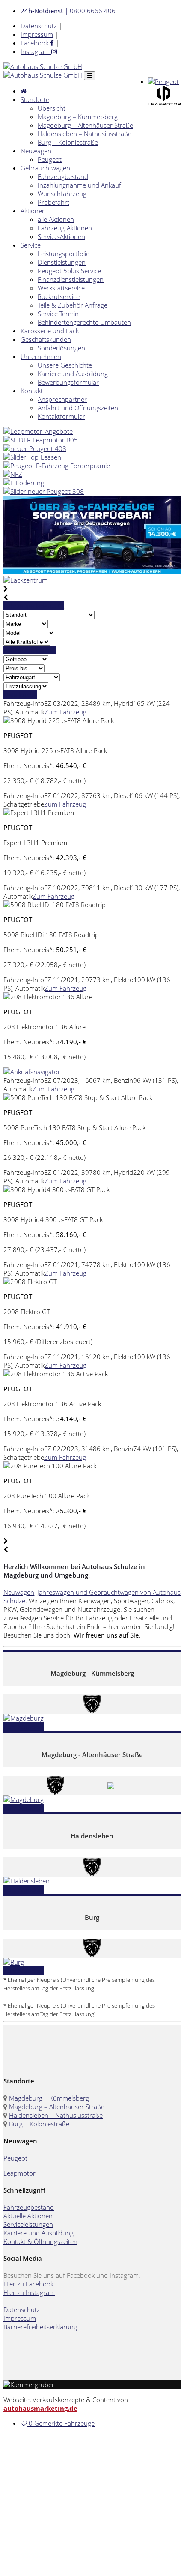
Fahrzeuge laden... (30, 650)
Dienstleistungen (62, 262)
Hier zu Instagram (29, 2292)
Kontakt (32, 391)
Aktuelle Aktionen (28, 2216)
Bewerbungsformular (68, 382)
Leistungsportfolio (64, 254)
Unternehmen (41, 356)
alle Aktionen (56, 219)
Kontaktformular (61, 416)
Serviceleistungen (28, 2224)
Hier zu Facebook (28, 2284)
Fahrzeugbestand (63, 176)
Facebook (35, 43)
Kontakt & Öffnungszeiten (40, 2241)
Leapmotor (19, 2173)
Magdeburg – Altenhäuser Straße (85, 125)
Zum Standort (24, 1727)
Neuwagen (36, 151)
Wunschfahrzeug (62, 194)
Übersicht (52, 108)
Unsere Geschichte (65, 365)
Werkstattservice (61, 288)
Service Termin (58, 314)
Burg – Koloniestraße (68, 142)
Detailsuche (20, 695)
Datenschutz (39, 26)
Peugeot (50, 159)
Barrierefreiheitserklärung (40, 2327)
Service (31, 245)
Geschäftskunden (46, 339)
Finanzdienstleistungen (71, 279)
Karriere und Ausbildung (73, 374)
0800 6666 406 (68, 11)
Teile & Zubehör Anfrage (73, 305)
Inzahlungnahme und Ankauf (79, 185)
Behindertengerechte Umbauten (84, 322)
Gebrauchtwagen (45, 168)
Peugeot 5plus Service (69, 271)
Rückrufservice (59, 296)
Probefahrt (53, 202)
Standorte (35, 99)
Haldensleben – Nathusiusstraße (85, 134)
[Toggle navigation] (90, 76)
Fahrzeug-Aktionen (65, 228)
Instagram (36, 51)
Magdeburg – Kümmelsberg (78, 117)
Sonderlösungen (61, 348)
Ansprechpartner (62, 399)
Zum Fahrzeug (65, 712)
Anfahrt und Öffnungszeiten (78, 408)
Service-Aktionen (61, 236)
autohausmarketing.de (40, 2408)
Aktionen (33, 211)
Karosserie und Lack (50, 331)
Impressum (37, 34)
